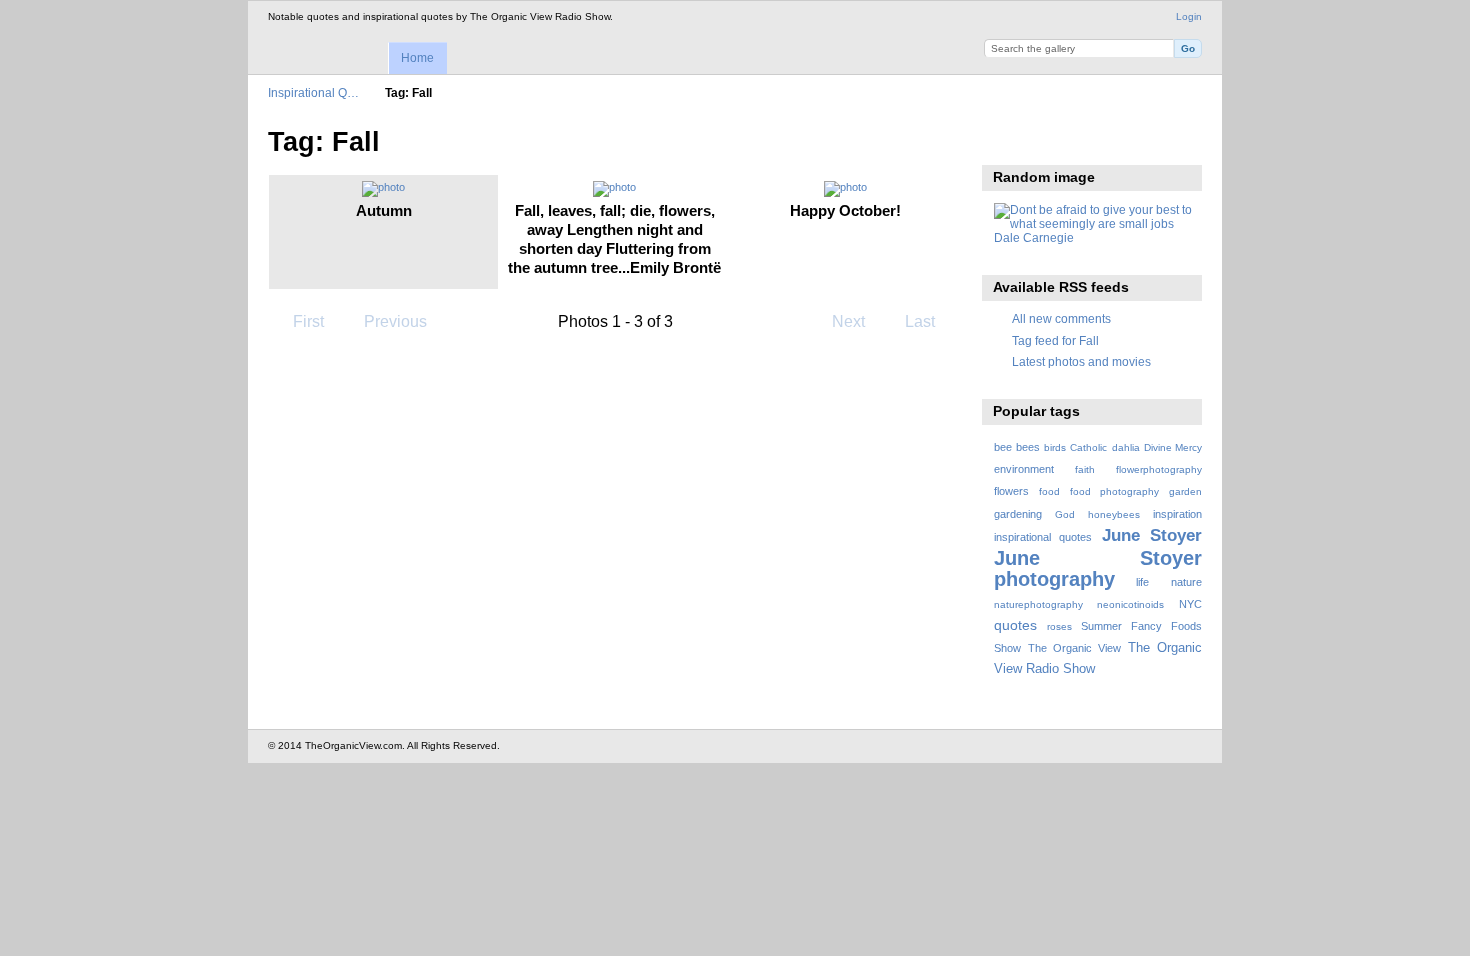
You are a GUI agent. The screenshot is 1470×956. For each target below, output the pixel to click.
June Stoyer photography (1098, 568)
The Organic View (1074, 648)
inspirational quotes (1043, 537)
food (1049, 491)
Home (417, 58)
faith (1085, 469)
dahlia (1126, 447)
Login (1189, 16)
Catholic (1088, 447)
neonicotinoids (1130, 604)
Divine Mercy (1173, 447)
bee (1003, 447)
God (1065, 514)
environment (1024, 469)
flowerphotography (1159, 469)
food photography (1114, 491)
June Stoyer (1152, 535)
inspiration (1177, 514)
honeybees (1114, 514)
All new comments (1061, 318)
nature (1186, 582)
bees (1028, 447)
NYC (1190, 604)
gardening (1018, 514)
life (1142, 582)
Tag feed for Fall (1055, 340)
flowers (1011, 491)
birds (1055, 447)
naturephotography (1038, 604)
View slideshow (1004, 140)
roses (1059, 626)
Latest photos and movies (1081, 361)
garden (1185, 491)
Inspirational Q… (313, 92)
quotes (1015, 625)
